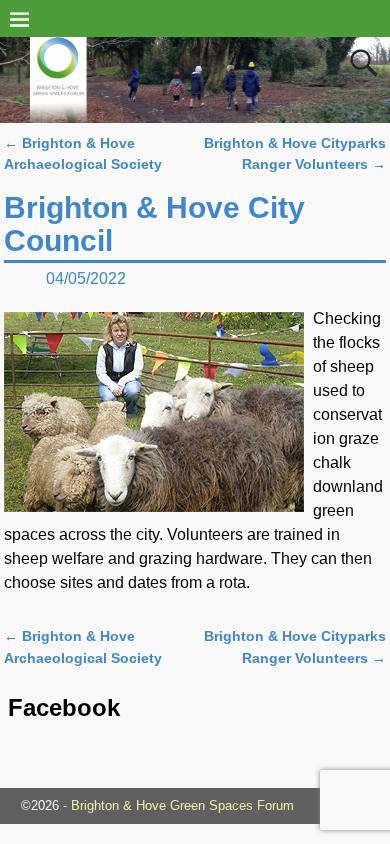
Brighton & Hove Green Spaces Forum (182, 805)
